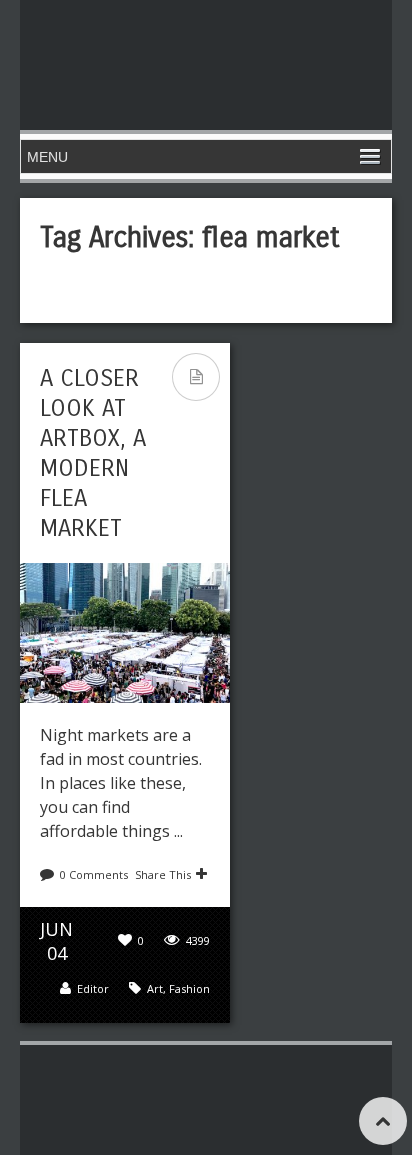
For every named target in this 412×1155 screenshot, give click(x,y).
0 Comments (94, 874)
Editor (93, 988)
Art (155, 988)
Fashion (189, 988)
